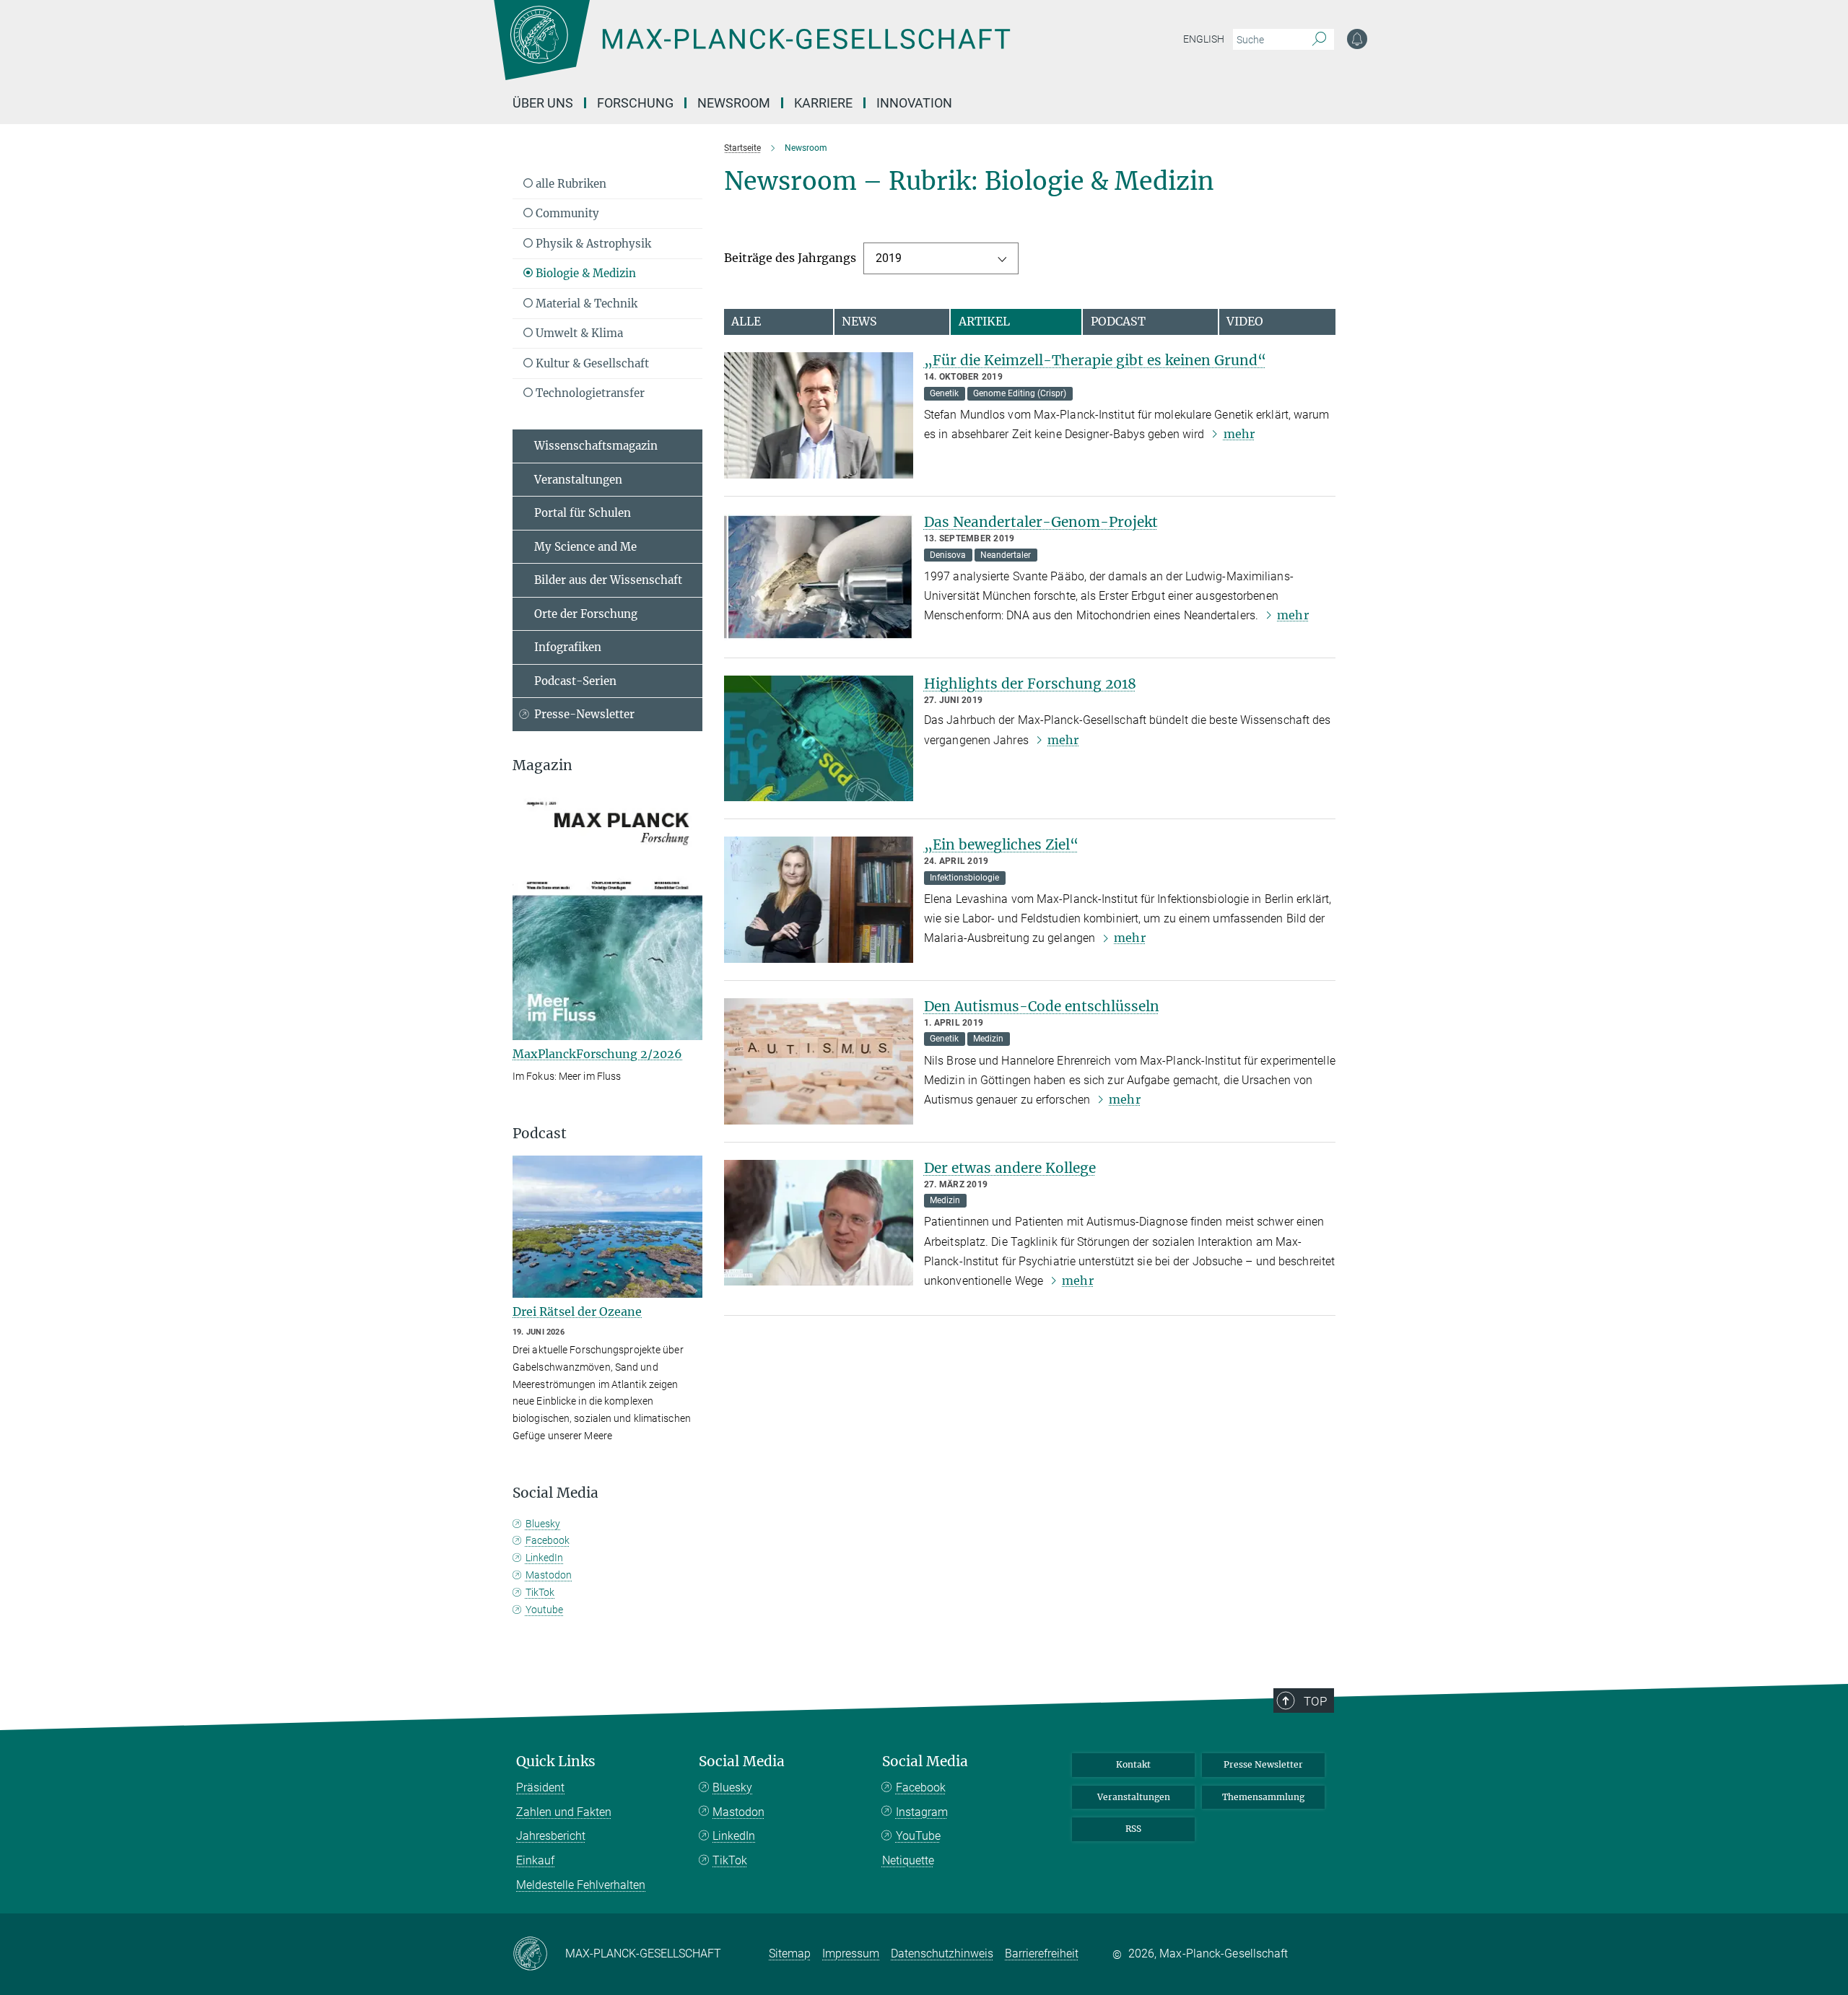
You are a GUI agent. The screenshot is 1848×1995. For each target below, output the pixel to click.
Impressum (851, 1953)
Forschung (635, 103)
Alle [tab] (746, 321)
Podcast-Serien (575, 681)
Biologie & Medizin (584, 273)
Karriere (823, 103)
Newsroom (734, 103)
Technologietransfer (589, 393)
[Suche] (1319, 40)
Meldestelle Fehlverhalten (581, 1885)
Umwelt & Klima (578, 333)
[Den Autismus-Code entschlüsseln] (819, 1061)
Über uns (543, 103)
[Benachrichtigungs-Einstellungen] (1357, 39)
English (1204, 39)
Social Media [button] (555, 1493)
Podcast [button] (540, 1134)
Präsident (540, 1787)
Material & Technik (585, 304)
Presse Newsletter (1263, 1764)
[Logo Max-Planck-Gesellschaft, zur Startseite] (751, 51)
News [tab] (859, 321)
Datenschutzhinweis (942, 1953)
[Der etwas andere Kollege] (819, 1223)
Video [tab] (1245, 321)
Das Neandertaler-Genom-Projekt (1041, 522)
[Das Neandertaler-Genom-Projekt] (819, 577)
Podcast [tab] (1118, 321)
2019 (889, 258)
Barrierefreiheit (1042, 1953)
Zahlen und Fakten (564, 1812)
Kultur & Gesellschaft (591, 363)
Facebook (548, 1540)
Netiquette (908, 1860)
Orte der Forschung (586, 614)
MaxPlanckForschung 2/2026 (597, 1054)
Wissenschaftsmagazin (596, 446)
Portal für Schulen (583, 513)
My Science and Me (585, 547)
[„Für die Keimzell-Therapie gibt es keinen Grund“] (819, 415)
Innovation (914, 103)
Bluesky (543, 1524)
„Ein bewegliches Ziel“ (1001, 844)
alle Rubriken (570, 184)
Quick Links (556, 1762)
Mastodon (549, 1575)
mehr (1239, 434)
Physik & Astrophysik (592, 244)
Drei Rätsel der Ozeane (577, 1311)
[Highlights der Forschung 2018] (819, 739)
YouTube (918, 1836)
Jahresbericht (551, 1836)
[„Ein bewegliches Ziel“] (819, 900)
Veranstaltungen (578, 480)
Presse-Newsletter (584, 714)
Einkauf (535, 1860)
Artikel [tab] (984, 321)
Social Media (742, 1762)
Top (1315, 1701)
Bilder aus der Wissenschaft (608, 580)
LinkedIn (544, 1558)
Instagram (922, 1812)
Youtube (544, 1610)
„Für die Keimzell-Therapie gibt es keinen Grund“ (1095, 360)
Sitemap (790, 1953)
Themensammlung (1263, 1797)
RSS (1133, 1829)
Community (566, 213)
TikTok (540, 1592)
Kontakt (1133, 1764)
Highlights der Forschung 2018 (1030, 684)
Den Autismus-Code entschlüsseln (1042, 1006)
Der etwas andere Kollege (1010, 1168)
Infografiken (568, 647)
